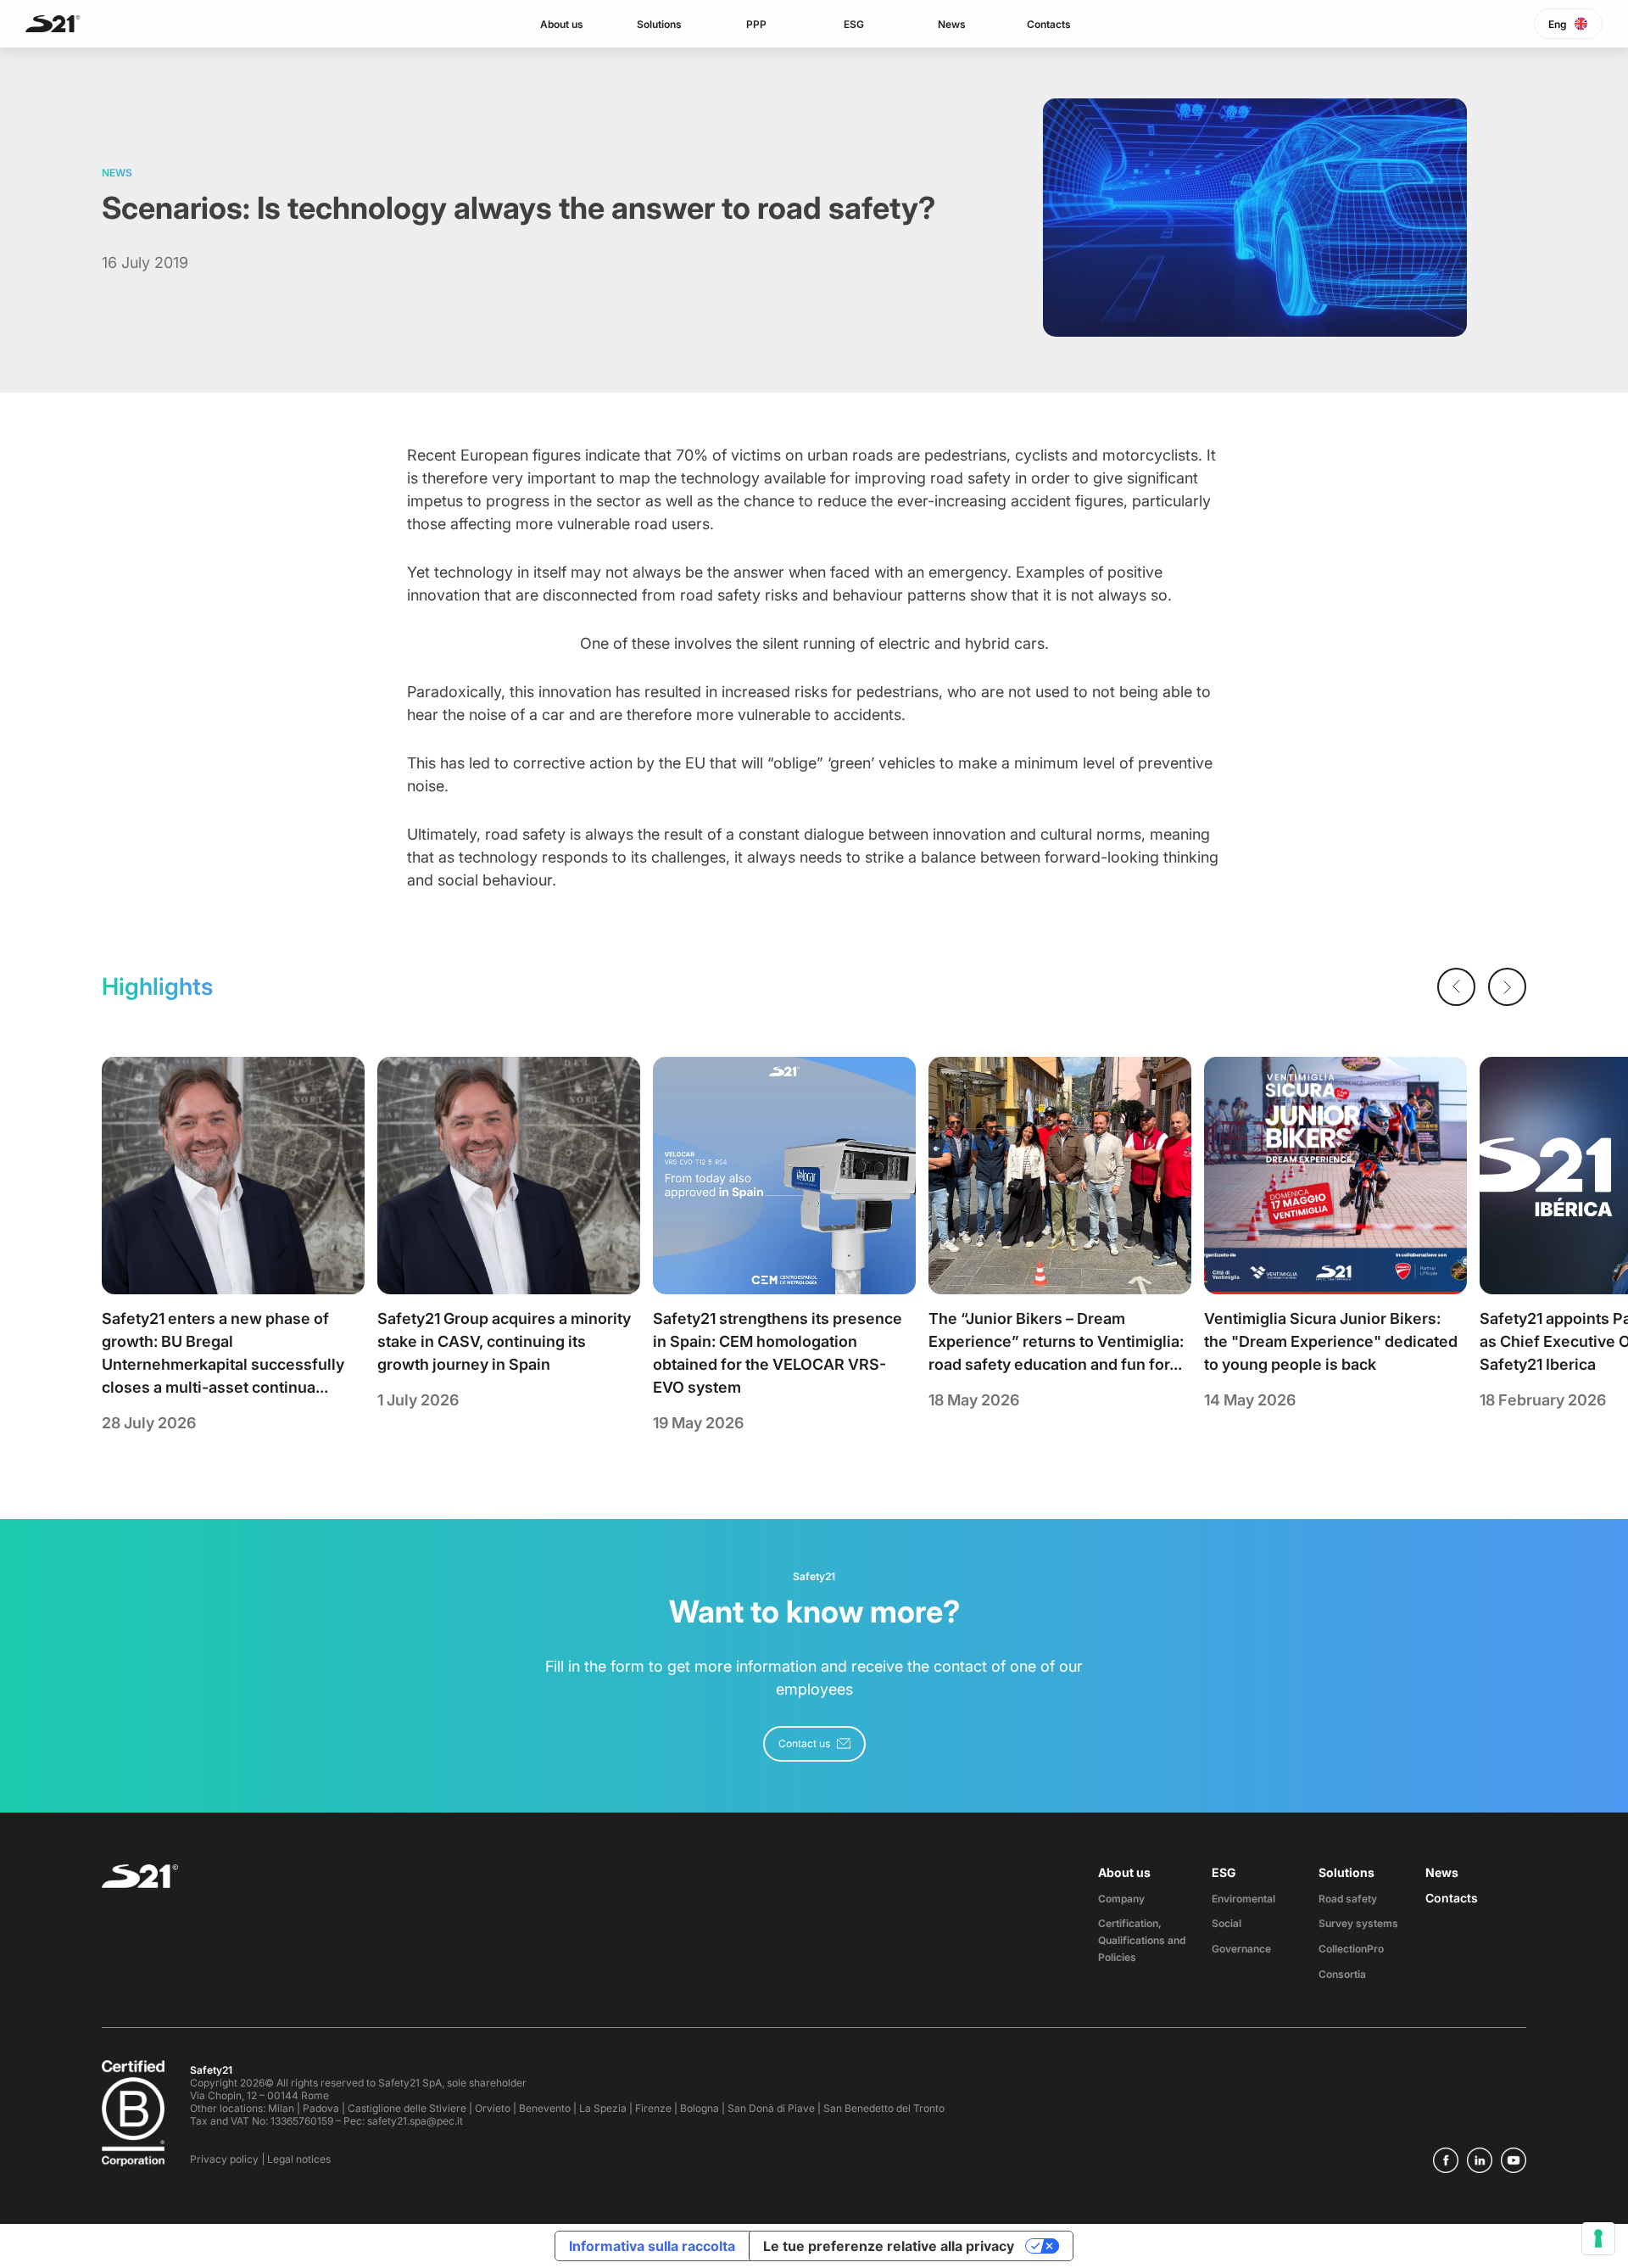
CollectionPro (1351, 1949)
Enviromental (1243, 1899)
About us (562, 24)
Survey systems (1358, 1923)
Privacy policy (224, 2159)
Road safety (1348, 1899)
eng (1558, 24)
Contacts (1049, 24)
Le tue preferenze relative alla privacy (889, 2246)
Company (1121, 1899)
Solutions (659, 24)
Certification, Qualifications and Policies (1142, 1940)
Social (1227, 1923)
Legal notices (299, 2159)
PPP (756, 24)
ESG (854, 24)
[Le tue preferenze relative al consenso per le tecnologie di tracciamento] (1598, 2238)
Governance (1241, 1949)
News (952, 24)
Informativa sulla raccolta (652, 2246)
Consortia (1342, 1974)
